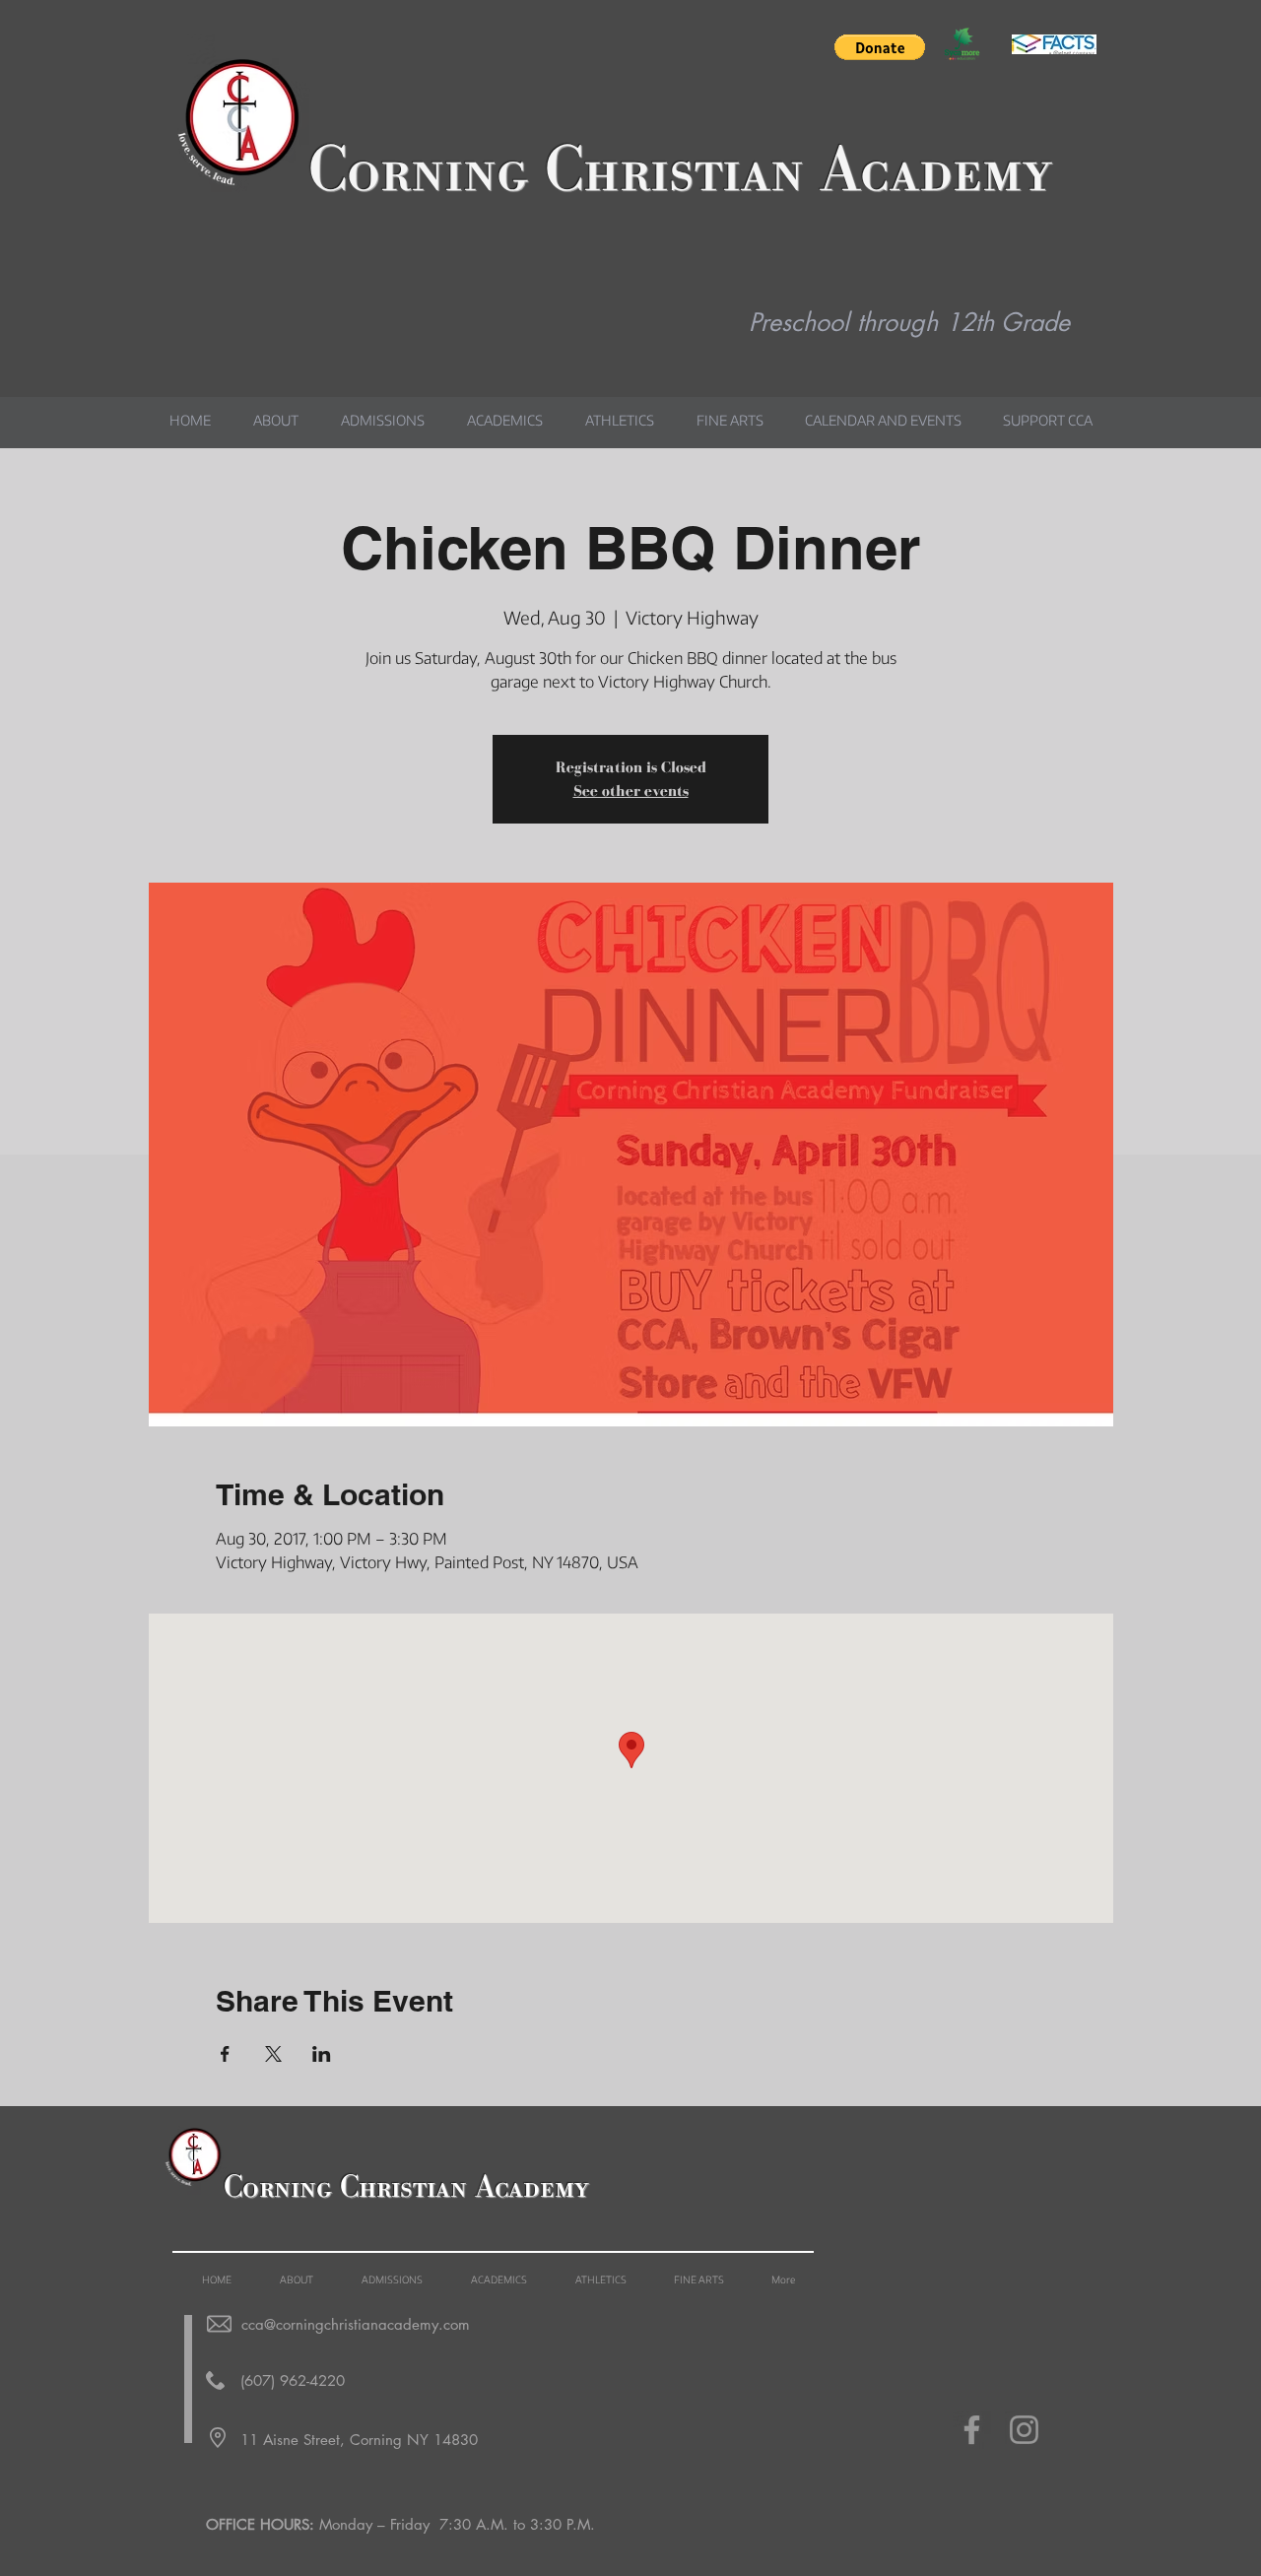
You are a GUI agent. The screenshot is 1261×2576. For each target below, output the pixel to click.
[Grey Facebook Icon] (972, 2430)
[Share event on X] (273, 2054)
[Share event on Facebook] (225, 2054)
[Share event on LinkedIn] (322, 2054)
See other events (631, 791)
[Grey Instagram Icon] (1024, 2430)
